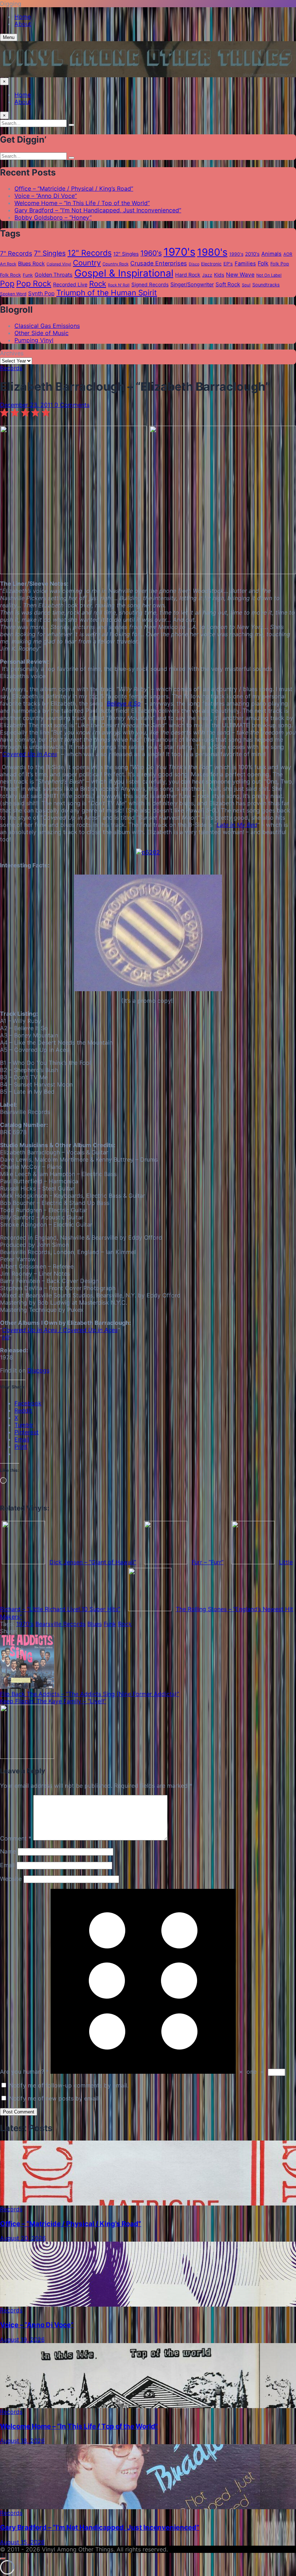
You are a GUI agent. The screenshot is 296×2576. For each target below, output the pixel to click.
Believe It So (124, 703)
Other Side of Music (42, 333)
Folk (263, 263)
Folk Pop (280, 264)
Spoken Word (13, 294)
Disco (194, 264)
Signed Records (150, 285)
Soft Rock (228, 284)
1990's (236, 254)
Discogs (38, 1370)
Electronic (211, 264)
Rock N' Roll (119, 285)
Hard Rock (188, 275)
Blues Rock (31, 264)
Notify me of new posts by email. (55, 2098)
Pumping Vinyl (34, 340)
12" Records (90, 253)
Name (8, 1851)
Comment (16, 1838)
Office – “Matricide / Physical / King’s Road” (74, 188)
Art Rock (8, 264)
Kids (219, 275)
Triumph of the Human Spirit (107, 293)
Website (11, 1879)
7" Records (16, 253)
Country (87, 263)
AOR (288, 254)
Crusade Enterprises (159, 263)
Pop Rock (34, 283)
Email (7, 1865)
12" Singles (126, 254)
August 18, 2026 (22, 2441)
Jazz (207, 275)
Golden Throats (54, 275)
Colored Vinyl (59, 264)
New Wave (240, 275)
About (23, 24)
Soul (246, 285)
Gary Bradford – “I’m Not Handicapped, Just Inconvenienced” (98, 210)
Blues (95, 1624)
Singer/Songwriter (192, 285)
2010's (252, 254)
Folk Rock (10, 275)
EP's (228, 264)
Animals (271, 254)
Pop (7, 283)
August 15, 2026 (22, 2542)
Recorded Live (70, 284)
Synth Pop (41, 293)
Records (11, 368)
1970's (179, 252)
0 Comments (72, 405)
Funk (28, 275)
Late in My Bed (237, 825)
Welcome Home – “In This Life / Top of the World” (82, 203)
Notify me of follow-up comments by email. (69, 2085)
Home (23, 17)
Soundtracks (266, 285)
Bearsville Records (60, 1624)
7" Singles (50, 253)
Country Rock (116, 264)
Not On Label (269, 275)
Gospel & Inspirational (124, 273)
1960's (151, 253)
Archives (12, 353)
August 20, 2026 (23, 2238)
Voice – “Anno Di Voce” (46, 196)
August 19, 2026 (22, 2339)
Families (245, 264)
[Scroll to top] (3, 2559)
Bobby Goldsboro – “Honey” (53, 217)
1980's (212, 252)
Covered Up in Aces (30, 754)
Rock (98, 284)
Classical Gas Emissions (47, 326)
